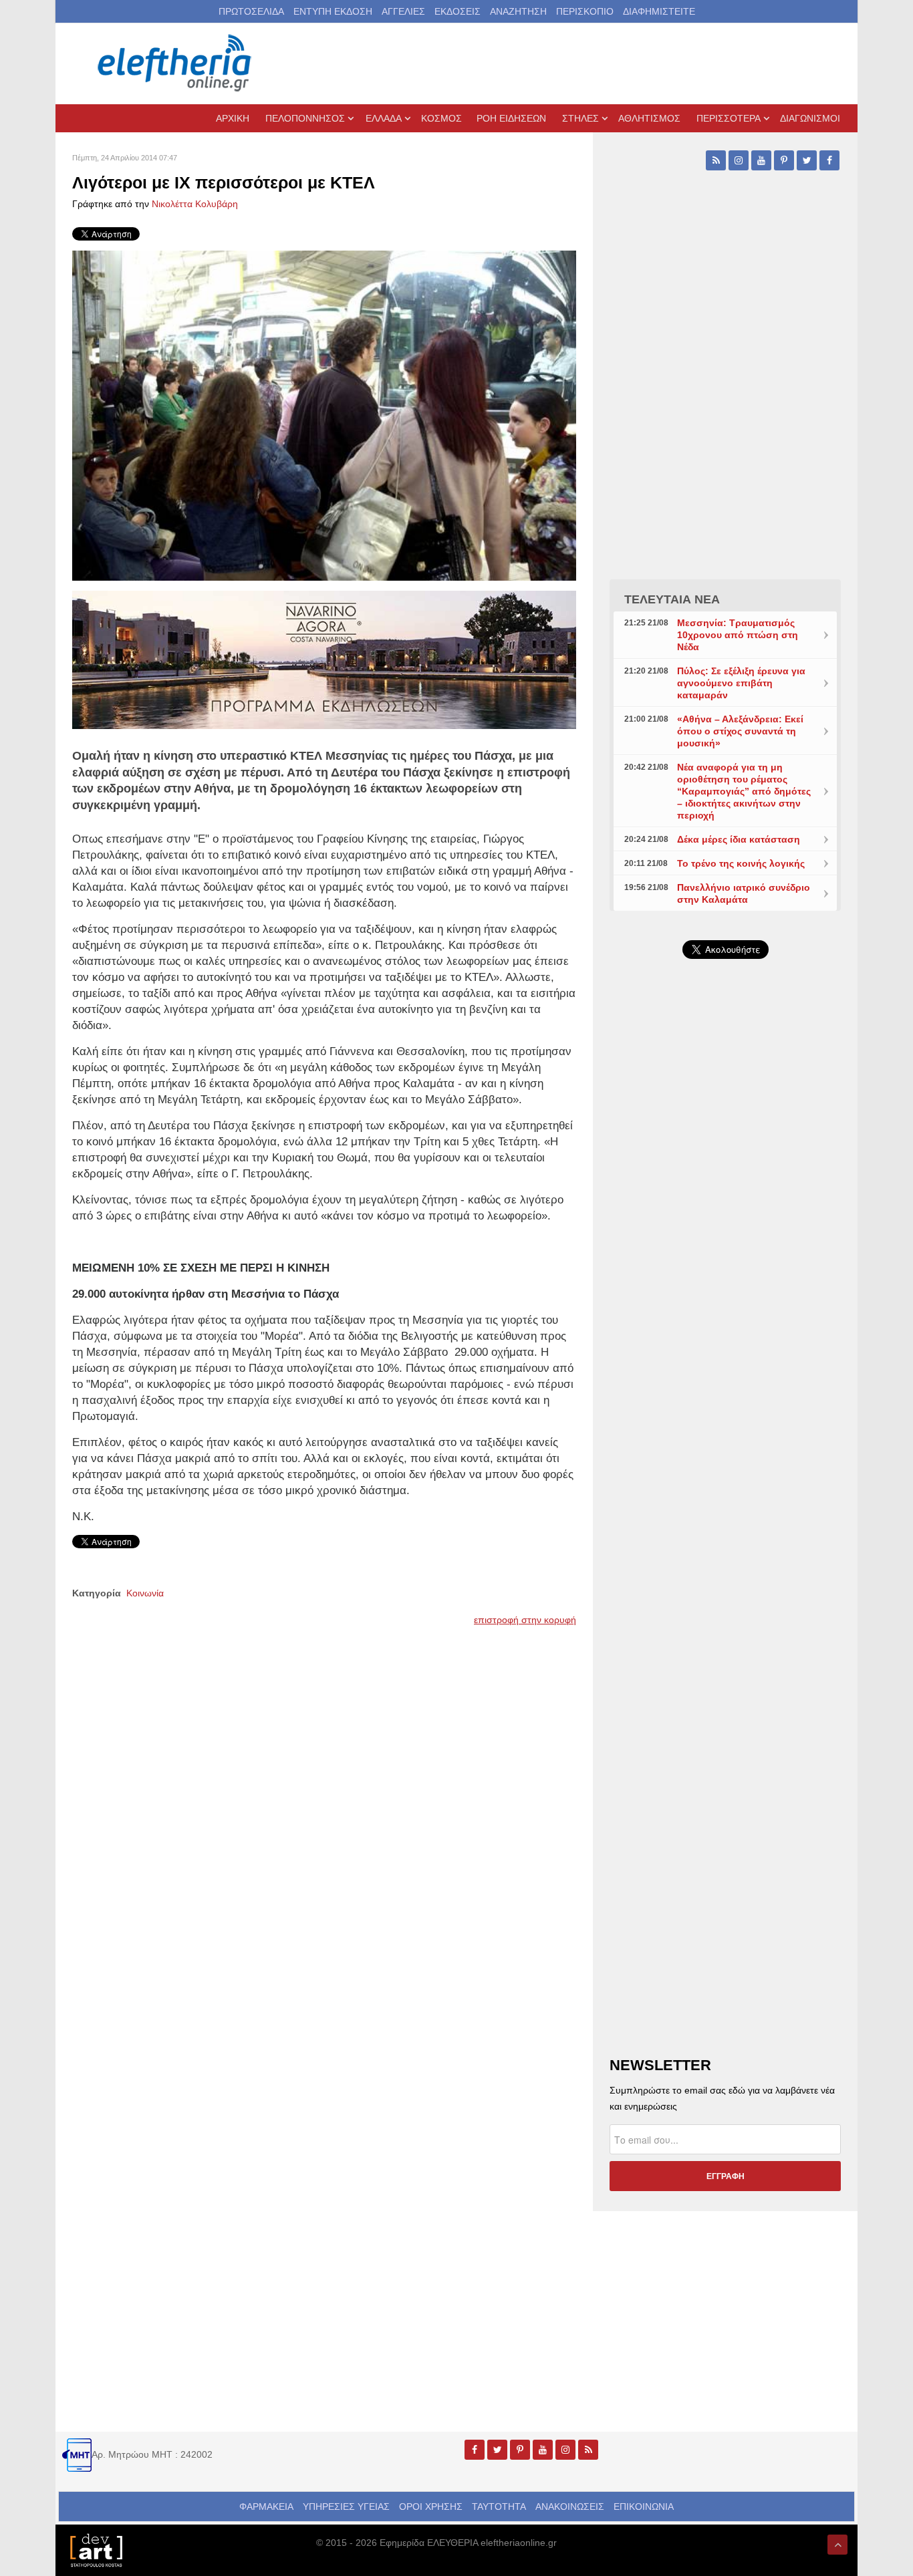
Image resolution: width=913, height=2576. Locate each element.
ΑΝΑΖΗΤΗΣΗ (518, 11)
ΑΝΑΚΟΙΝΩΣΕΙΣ (570, 2507)
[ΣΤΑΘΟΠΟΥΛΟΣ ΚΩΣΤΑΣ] (96, 2549)
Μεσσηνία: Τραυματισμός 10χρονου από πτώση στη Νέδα (738, 635)
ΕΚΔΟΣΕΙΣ (458, 11)
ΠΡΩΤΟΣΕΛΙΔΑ (251, 11)
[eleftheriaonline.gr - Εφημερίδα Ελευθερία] (176, 63)
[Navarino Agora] (324, 659)
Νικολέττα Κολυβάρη (195, 204)
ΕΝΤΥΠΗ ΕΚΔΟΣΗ (333, 11)
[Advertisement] (725, 1287)
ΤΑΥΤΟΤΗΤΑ (499, 2507)
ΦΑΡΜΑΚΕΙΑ (266, 2507)
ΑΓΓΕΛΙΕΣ (403, 11)
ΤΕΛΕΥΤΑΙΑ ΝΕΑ (672, 599)
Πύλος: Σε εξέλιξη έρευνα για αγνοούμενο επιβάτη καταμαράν (741, 683)
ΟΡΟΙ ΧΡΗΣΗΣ (431, 2507)
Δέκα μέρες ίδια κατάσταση (739, 839)
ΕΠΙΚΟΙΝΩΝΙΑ (644, 2507)
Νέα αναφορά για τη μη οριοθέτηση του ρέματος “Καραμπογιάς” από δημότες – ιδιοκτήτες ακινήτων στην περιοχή (744, 791)
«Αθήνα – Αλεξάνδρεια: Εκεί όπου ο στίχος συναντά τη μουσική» (740, 731)
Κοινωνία (145, 1593)
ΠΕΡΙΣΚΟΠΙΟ (585, 11)
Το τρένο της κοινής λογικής (741, 863)
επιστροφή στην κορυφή (525, 1620)
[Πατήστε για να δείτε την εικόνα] (324, 415)
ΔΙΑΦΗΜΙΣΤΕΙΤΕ (659, 11)
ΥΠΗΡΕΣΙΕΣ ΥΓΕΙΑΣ (346, 2507)
